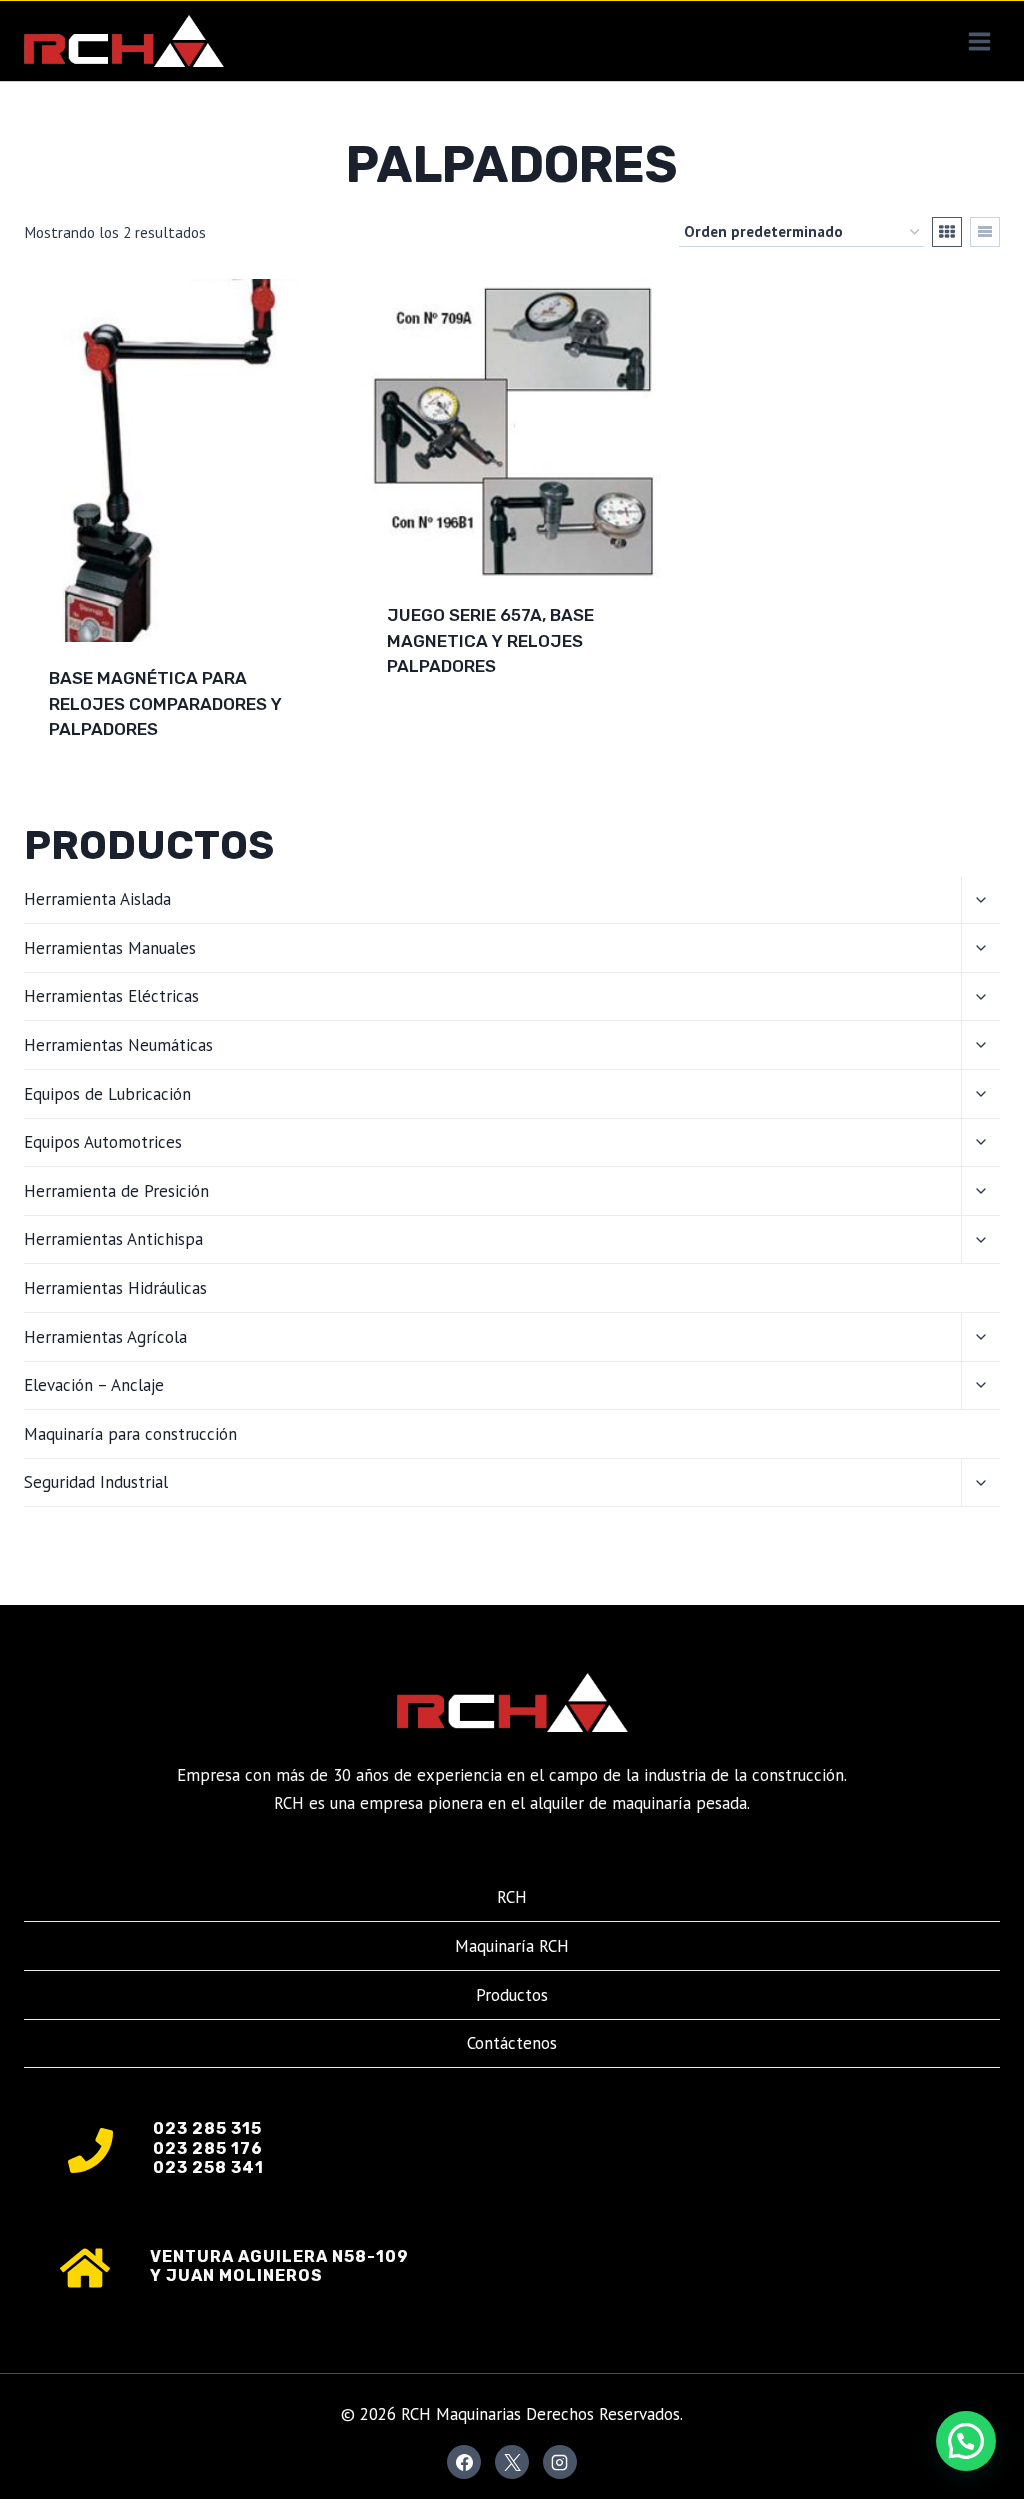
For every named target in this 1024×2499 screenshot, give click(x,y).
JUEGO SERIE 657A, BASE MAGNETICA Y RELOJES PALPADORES (490, 640)
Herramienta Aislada (97, 899)
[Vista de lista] (985, 232)
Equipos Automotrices (103, 1142)
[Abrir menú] (979, 41)
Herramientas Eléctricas (111, 996)
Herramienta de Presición (116, 1191)
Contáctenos (512, 2043)
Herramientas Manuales (110, 948)
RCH (512, 1897)
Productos (512, 1995)
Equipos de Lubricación (107, 1094)
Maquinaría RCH (512, 1946)
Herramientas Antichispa (113, 1239)
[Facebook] (464, 2462)
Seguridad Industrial (96, 1482)
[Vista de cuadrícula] (947, 232)
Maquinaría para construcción (130, 1434)
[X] (512, 2462)
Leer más (425, 731)
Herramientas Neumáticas (118, 1045)
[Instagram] (560, 2462)
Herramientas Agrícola (105, 1337)
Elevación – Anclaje (94, 1385)
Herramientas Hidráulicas (115, 1288)
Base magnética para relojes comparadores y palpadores (165, 703)
